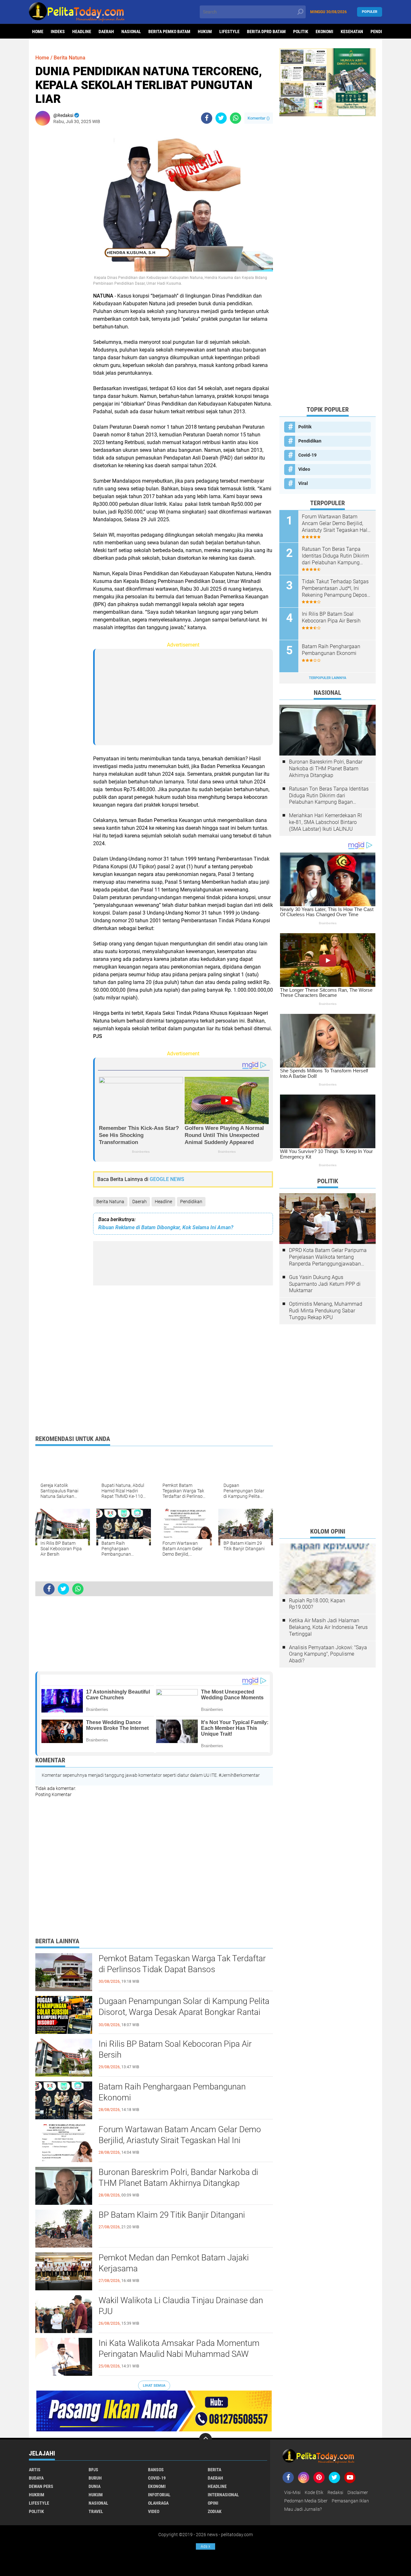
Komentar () (259, 118)
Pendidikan (191, 1202)
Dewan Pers (41, 2486)
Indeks (58, 31)
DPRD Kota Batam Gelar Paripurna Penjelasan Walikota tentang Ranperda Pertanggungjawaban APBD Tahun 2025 (328, 1257)
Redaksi (335, 2492)
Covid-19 (307, 455)
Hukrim (37, 2495)
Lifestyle (229, 31)
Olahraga (158, 2503)
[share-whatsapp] (236, 118)
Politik (301, 31)
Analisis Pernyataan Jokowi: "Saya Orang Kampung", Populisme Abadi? (328, 1654)
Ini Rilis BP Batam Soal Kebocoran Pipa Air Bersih (175, 2049)
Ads (205, 2546)
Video (304, 469)
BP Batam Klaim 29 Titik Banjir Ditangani (172, 2215)
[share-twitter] (221, 118)
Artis (35, 2470)
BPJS (93, 2470)
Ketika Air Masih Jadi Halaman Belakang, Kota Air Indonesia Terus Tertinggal (328, 1627)
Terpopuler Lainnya (328, 678)
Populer (370, 12)
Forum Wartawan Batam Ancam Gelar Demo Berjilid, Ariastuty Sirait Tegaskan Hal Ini (180, 2135)
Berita (214, 2470)
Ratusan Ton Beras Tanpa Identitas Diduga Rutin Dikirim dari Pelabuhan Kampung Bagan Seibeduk (335, 556)
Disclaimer (358, 2492)
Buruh (95, 2478)
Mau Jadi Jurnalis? (303, 2509)
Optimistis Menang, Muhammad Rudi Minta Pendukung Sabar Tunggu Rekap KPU (326, 1311)
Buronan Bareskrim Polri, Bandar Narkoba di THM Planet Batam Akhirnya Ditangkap (178, 2178)
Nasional (131, 31)
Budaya (36, 2478)
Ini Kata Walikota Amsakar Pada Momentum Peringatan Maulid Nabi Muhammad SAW (179, 2348)
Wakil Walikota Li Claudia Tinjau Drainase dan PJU (181, 2306)
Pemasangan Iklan (350, 2501)
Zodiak (215, 2511)
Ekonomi (324, 31)
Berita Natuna (110, 1202)
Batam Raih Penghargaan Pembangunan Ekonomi (172, 2092)
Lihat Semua (154, 2386)
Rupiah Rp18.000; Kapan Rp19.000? (317, 1604)
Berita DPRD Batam (266, 31)
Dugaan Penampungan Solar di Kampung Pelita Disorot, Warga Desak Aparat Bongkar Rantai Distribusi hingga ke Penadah (184, 2012)
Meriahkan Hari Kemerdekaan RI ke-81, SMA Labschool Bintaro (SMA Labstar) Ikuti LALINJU (325, 822)
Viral (303, 483)
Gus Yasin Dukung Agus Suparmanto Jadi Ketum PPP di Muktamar (325, 1284)
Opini (213, 2503)
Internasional (223, 2495)
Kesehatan (352, 31)
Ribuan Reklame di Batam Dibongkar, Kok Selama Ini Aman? (166, 1227)
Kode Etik (314, 2492)
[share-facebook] (207, 118)
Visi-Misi (292, 2492)
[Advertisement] (61, 227)
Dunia (95, 2486)
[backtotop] (205, 2439)
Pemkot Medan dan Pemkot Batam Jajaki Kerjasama (174, 2263)
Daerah (106, 31)
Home (38, 31)
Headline (82, 31)
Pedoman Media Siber (306, 2501)
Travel (96, 2511)
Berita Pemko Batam (169, 31)
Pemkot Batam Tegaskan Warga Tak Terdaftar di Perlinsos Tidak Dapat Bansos (182, 1964)
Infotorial (159, 2495)
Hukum (205, 31)
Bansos (156, 2470)
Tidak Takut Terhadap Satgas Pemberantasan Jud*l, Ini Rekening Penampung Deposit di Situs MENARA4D (336, 588)
